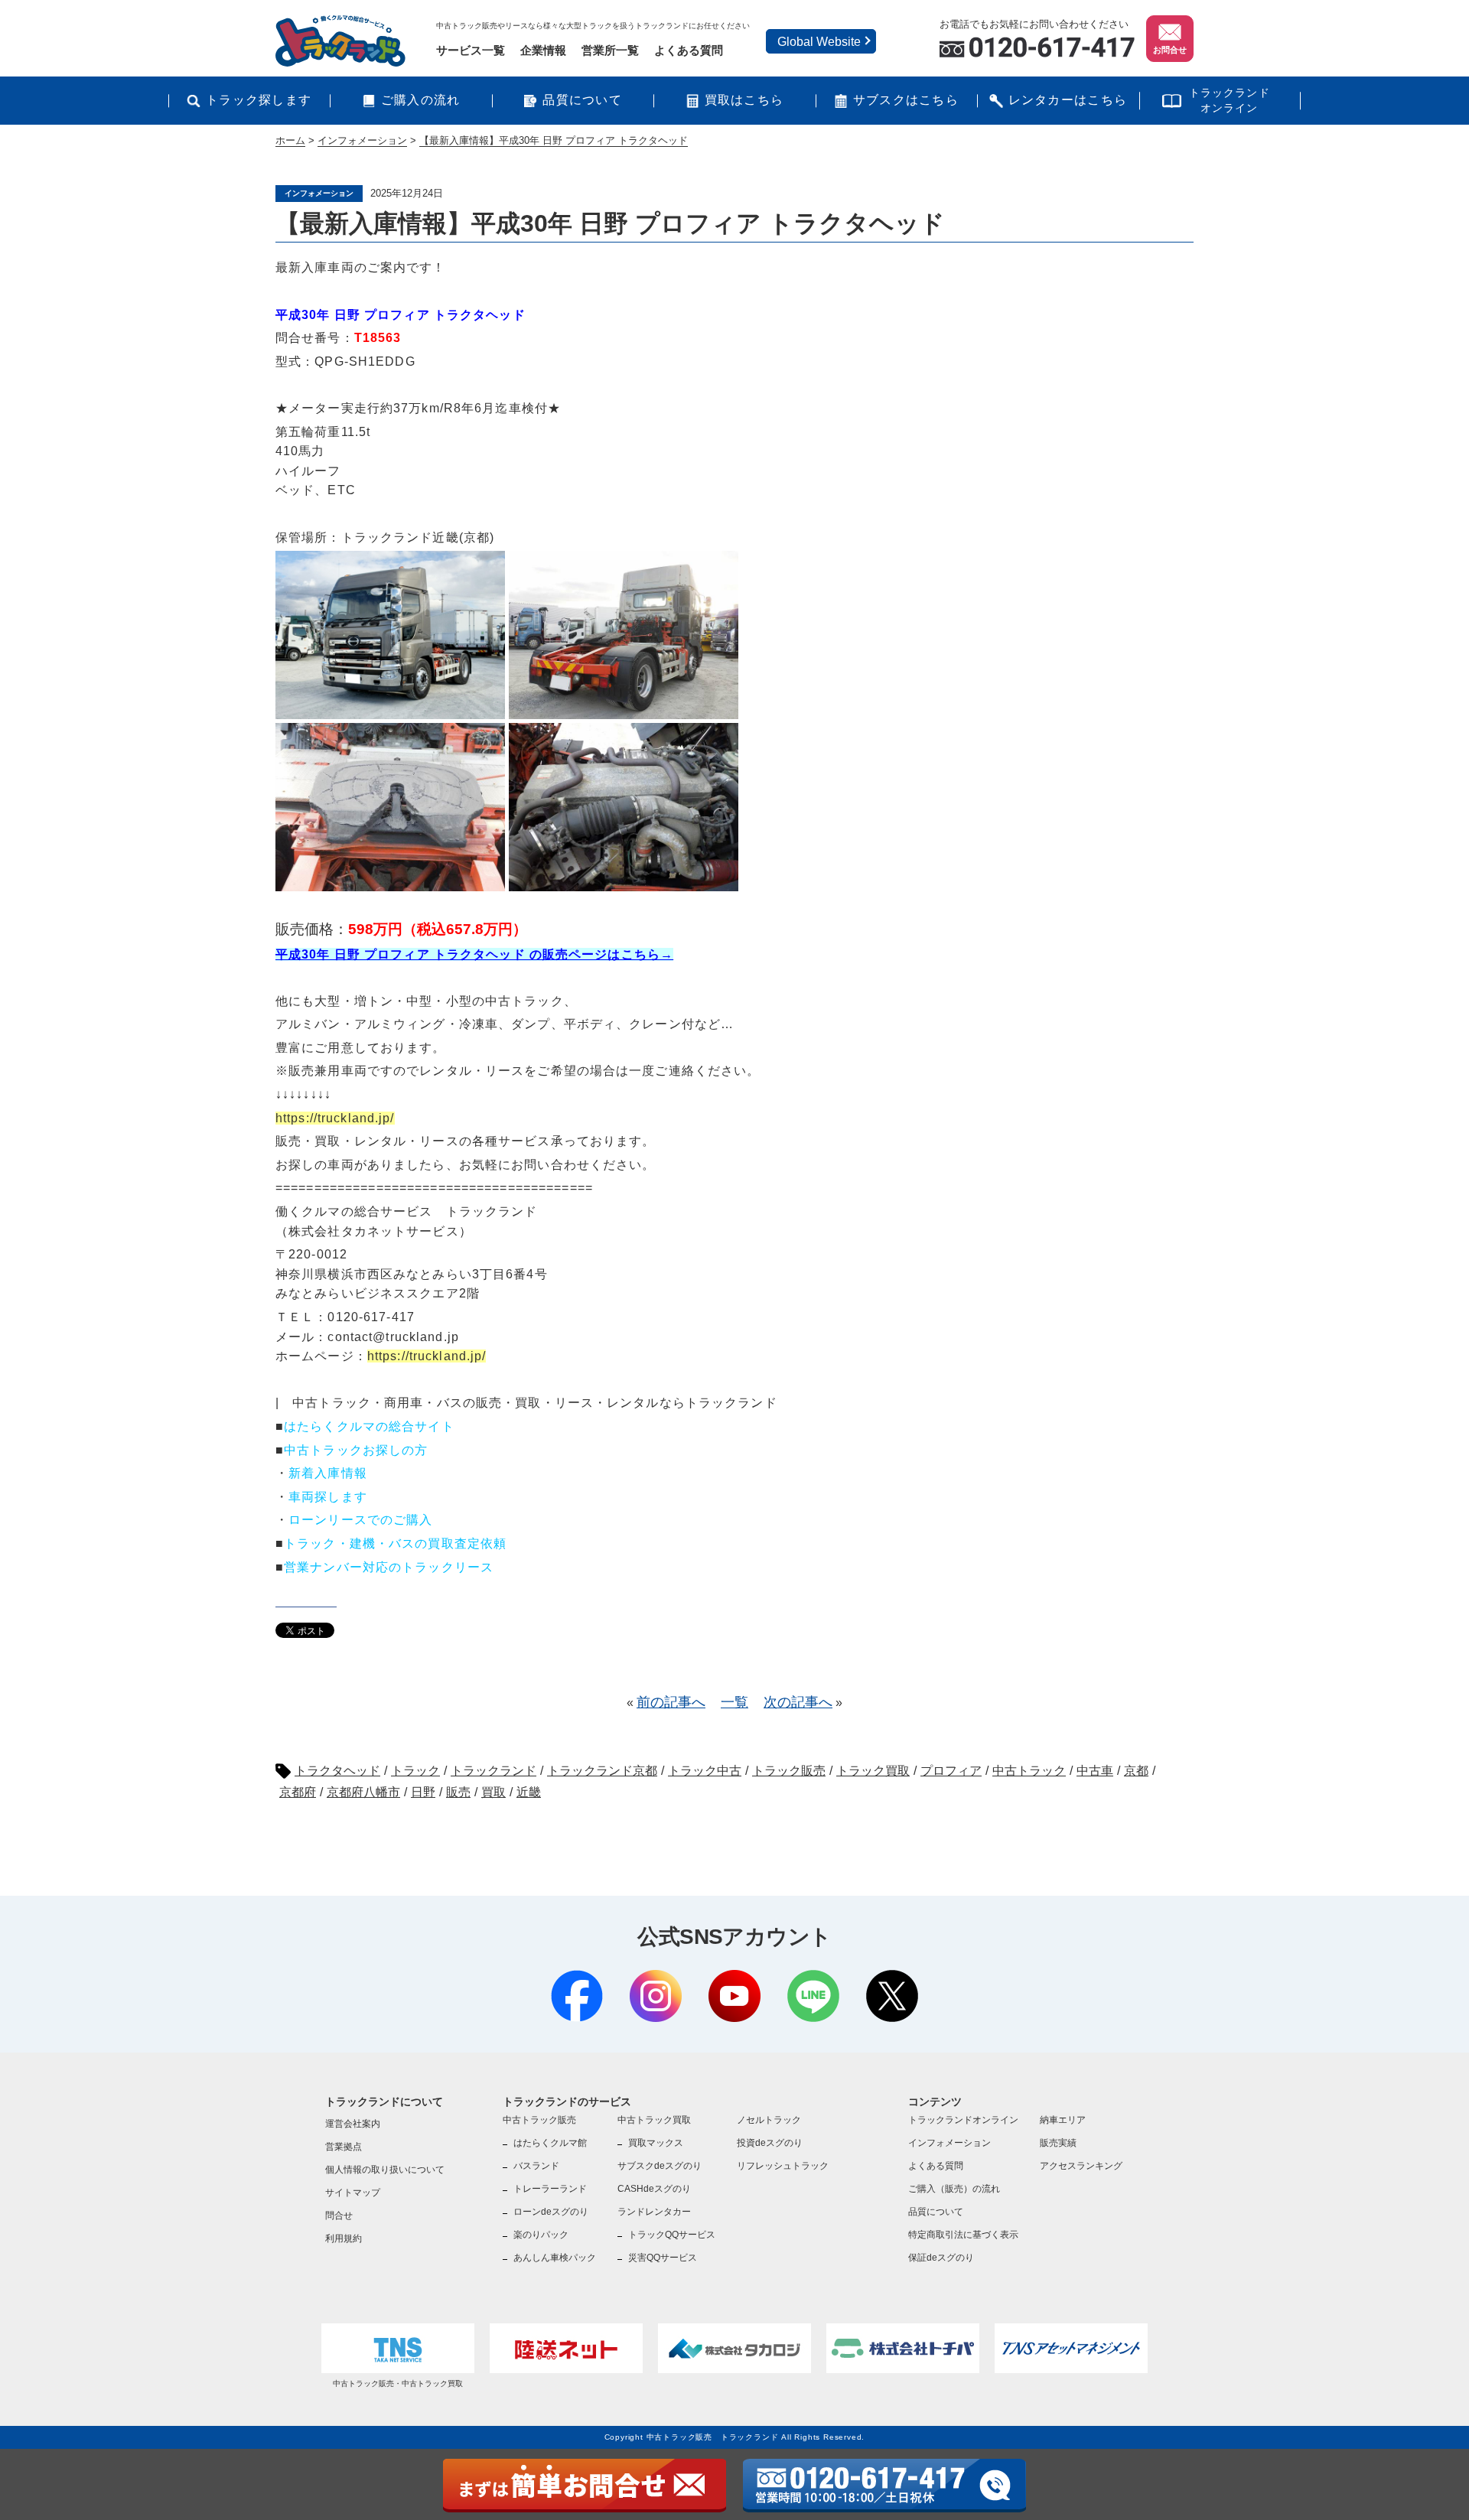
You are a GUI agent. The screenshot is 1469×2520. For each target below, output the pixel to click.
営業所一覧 (610, 50)
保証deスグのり (941, 2258)
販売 (458, 1792)
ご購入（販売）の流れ (954, 2189)
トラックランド (493, 1771)
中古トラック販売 (539, 2120)
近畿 (529, 1792)
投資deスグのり (770, 2143)
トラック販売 (789, 1771)
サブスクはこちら (906, 100)
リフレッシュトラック (783, 2166)
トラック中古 (705, 1771)
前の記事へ (671, 1702)
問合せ (339, 2216)
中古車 (1095, 1771)
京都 (1136, 1771)
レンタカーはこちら (1068, 100)
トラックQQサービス (672, 2235)
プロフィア (951, 1771)
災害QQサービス (663, 2258)
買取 (493, 1792)
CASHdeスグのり (654, 2189)
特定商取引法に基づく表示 (963, 2235)
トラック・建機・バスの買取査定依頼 (395, 1543)
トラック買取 (873, 1771)
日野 (423, 1792)
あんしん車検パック (555, 2258)
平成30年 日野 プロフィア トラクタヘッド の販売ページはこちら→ (474, 954)
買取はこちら (744, 100)
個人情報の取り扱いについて (385, 2170)
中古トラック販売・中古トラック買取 (398, 2383)
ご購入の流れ (421, 100)
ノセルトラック (769, 2120)
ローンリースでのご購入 (360, 1520)
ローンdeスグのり (551, 2212)
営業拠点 (344, 2147)
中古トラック (1029, 1771)
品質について (582, 100)
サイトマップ (353, 2193)
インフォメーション (949, 2143)
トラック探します (259, 100)
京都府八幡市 (363, 1792)
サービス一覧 (471, 50)
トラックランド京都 (602, 1771)
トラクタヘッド (337, 1771)
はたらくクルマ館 (550, 2143)
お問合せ (1170, 50)
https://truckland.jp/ (335, 1118)
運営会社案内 (353, 2124)
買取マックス (656, 2143)
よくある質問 (689, 50)
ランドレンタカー (654, 2212)
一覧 (734, 1702)
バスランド (536, 2166)
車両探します (328, 1497)
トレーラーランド (550, 2189)
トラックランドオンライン (1230, 100)
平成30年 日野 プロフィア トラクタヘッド (401, 315)
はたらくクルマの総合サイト (369, 1426)
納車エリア (1063, 2120)
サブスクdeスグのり (660, 2166)
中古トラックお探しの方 (356, 1450)
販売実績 (1058, 2143)
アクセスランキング (1081, 2166)
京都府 (298, 1792)
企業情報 (543, 50)
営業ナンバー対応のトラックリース (389, 1567)
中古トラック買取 (654, 2120)
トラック (415, 1771)
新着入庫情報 (328, 1473)
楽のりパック (541, 2235)
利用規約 (344, 2238)
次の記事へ (798, 1702)
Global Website (819, 42)
